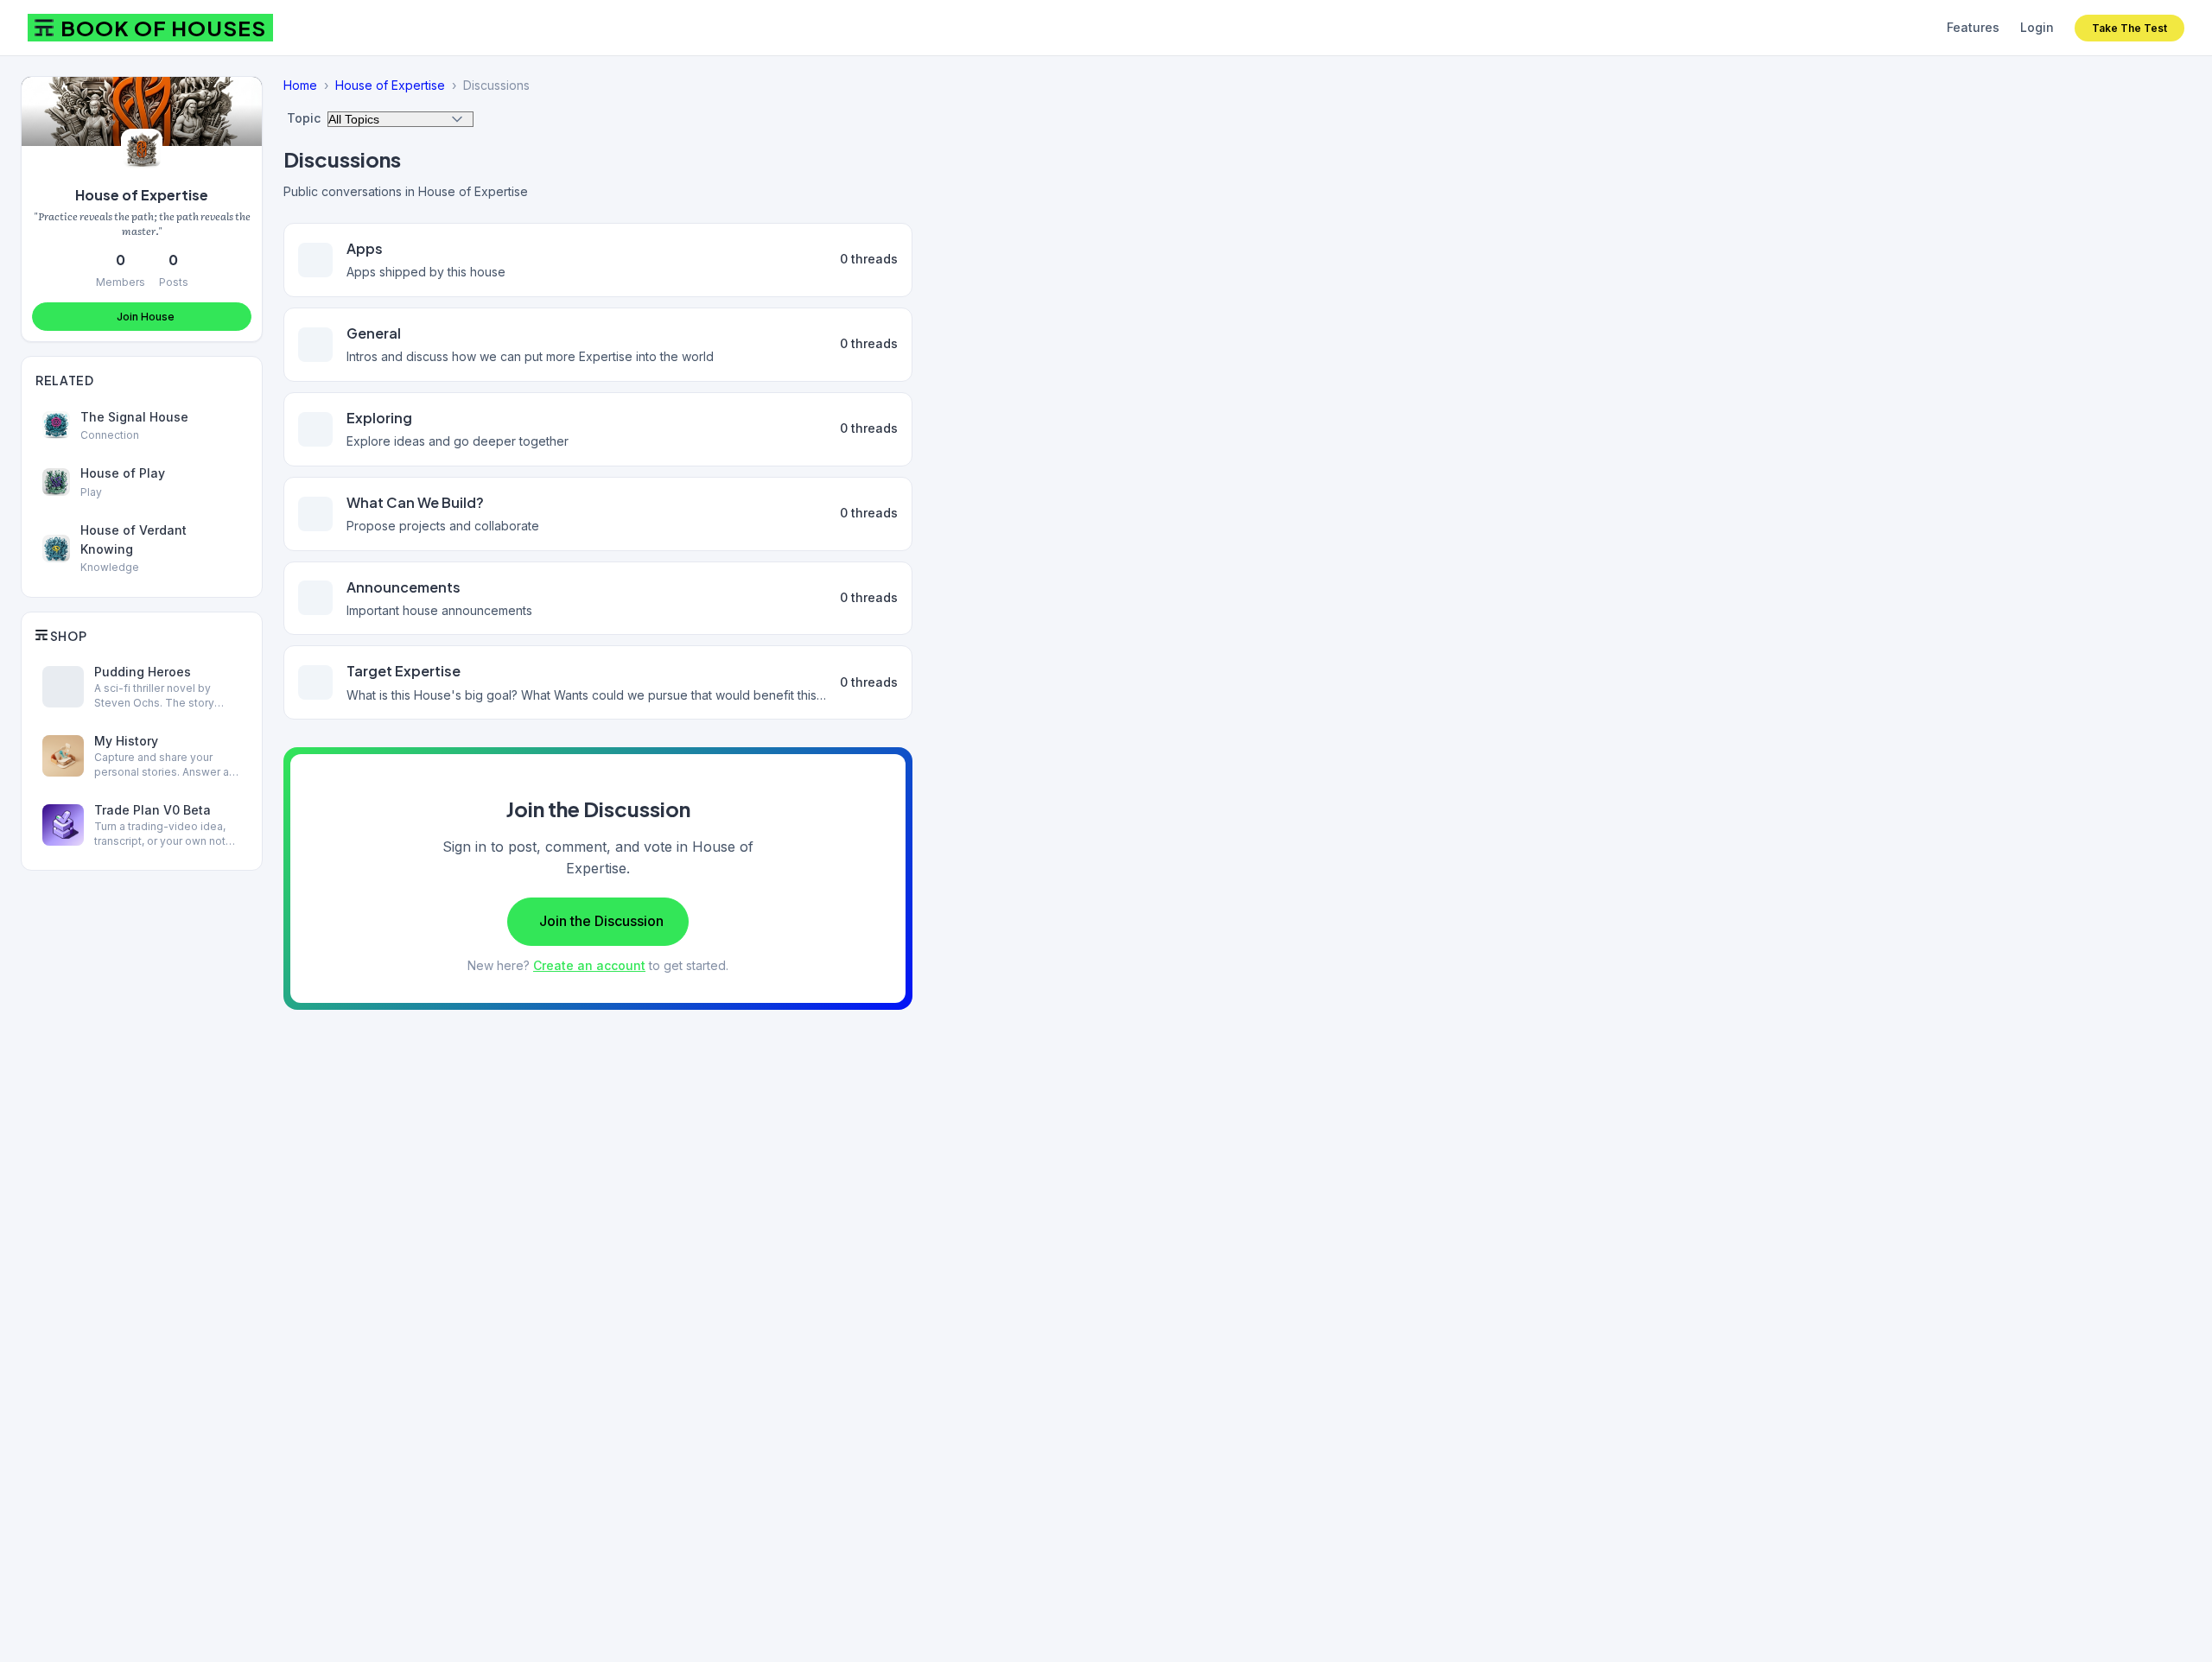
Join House (146, 317)
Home (300, 85)
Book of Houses (163, 28)
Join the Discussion (601, 921)
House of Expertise (142, 195)
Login (2037, 27)
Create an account (589, 965)
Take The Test (2129, 28)
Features (1973, 27)
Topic (304, 118)
